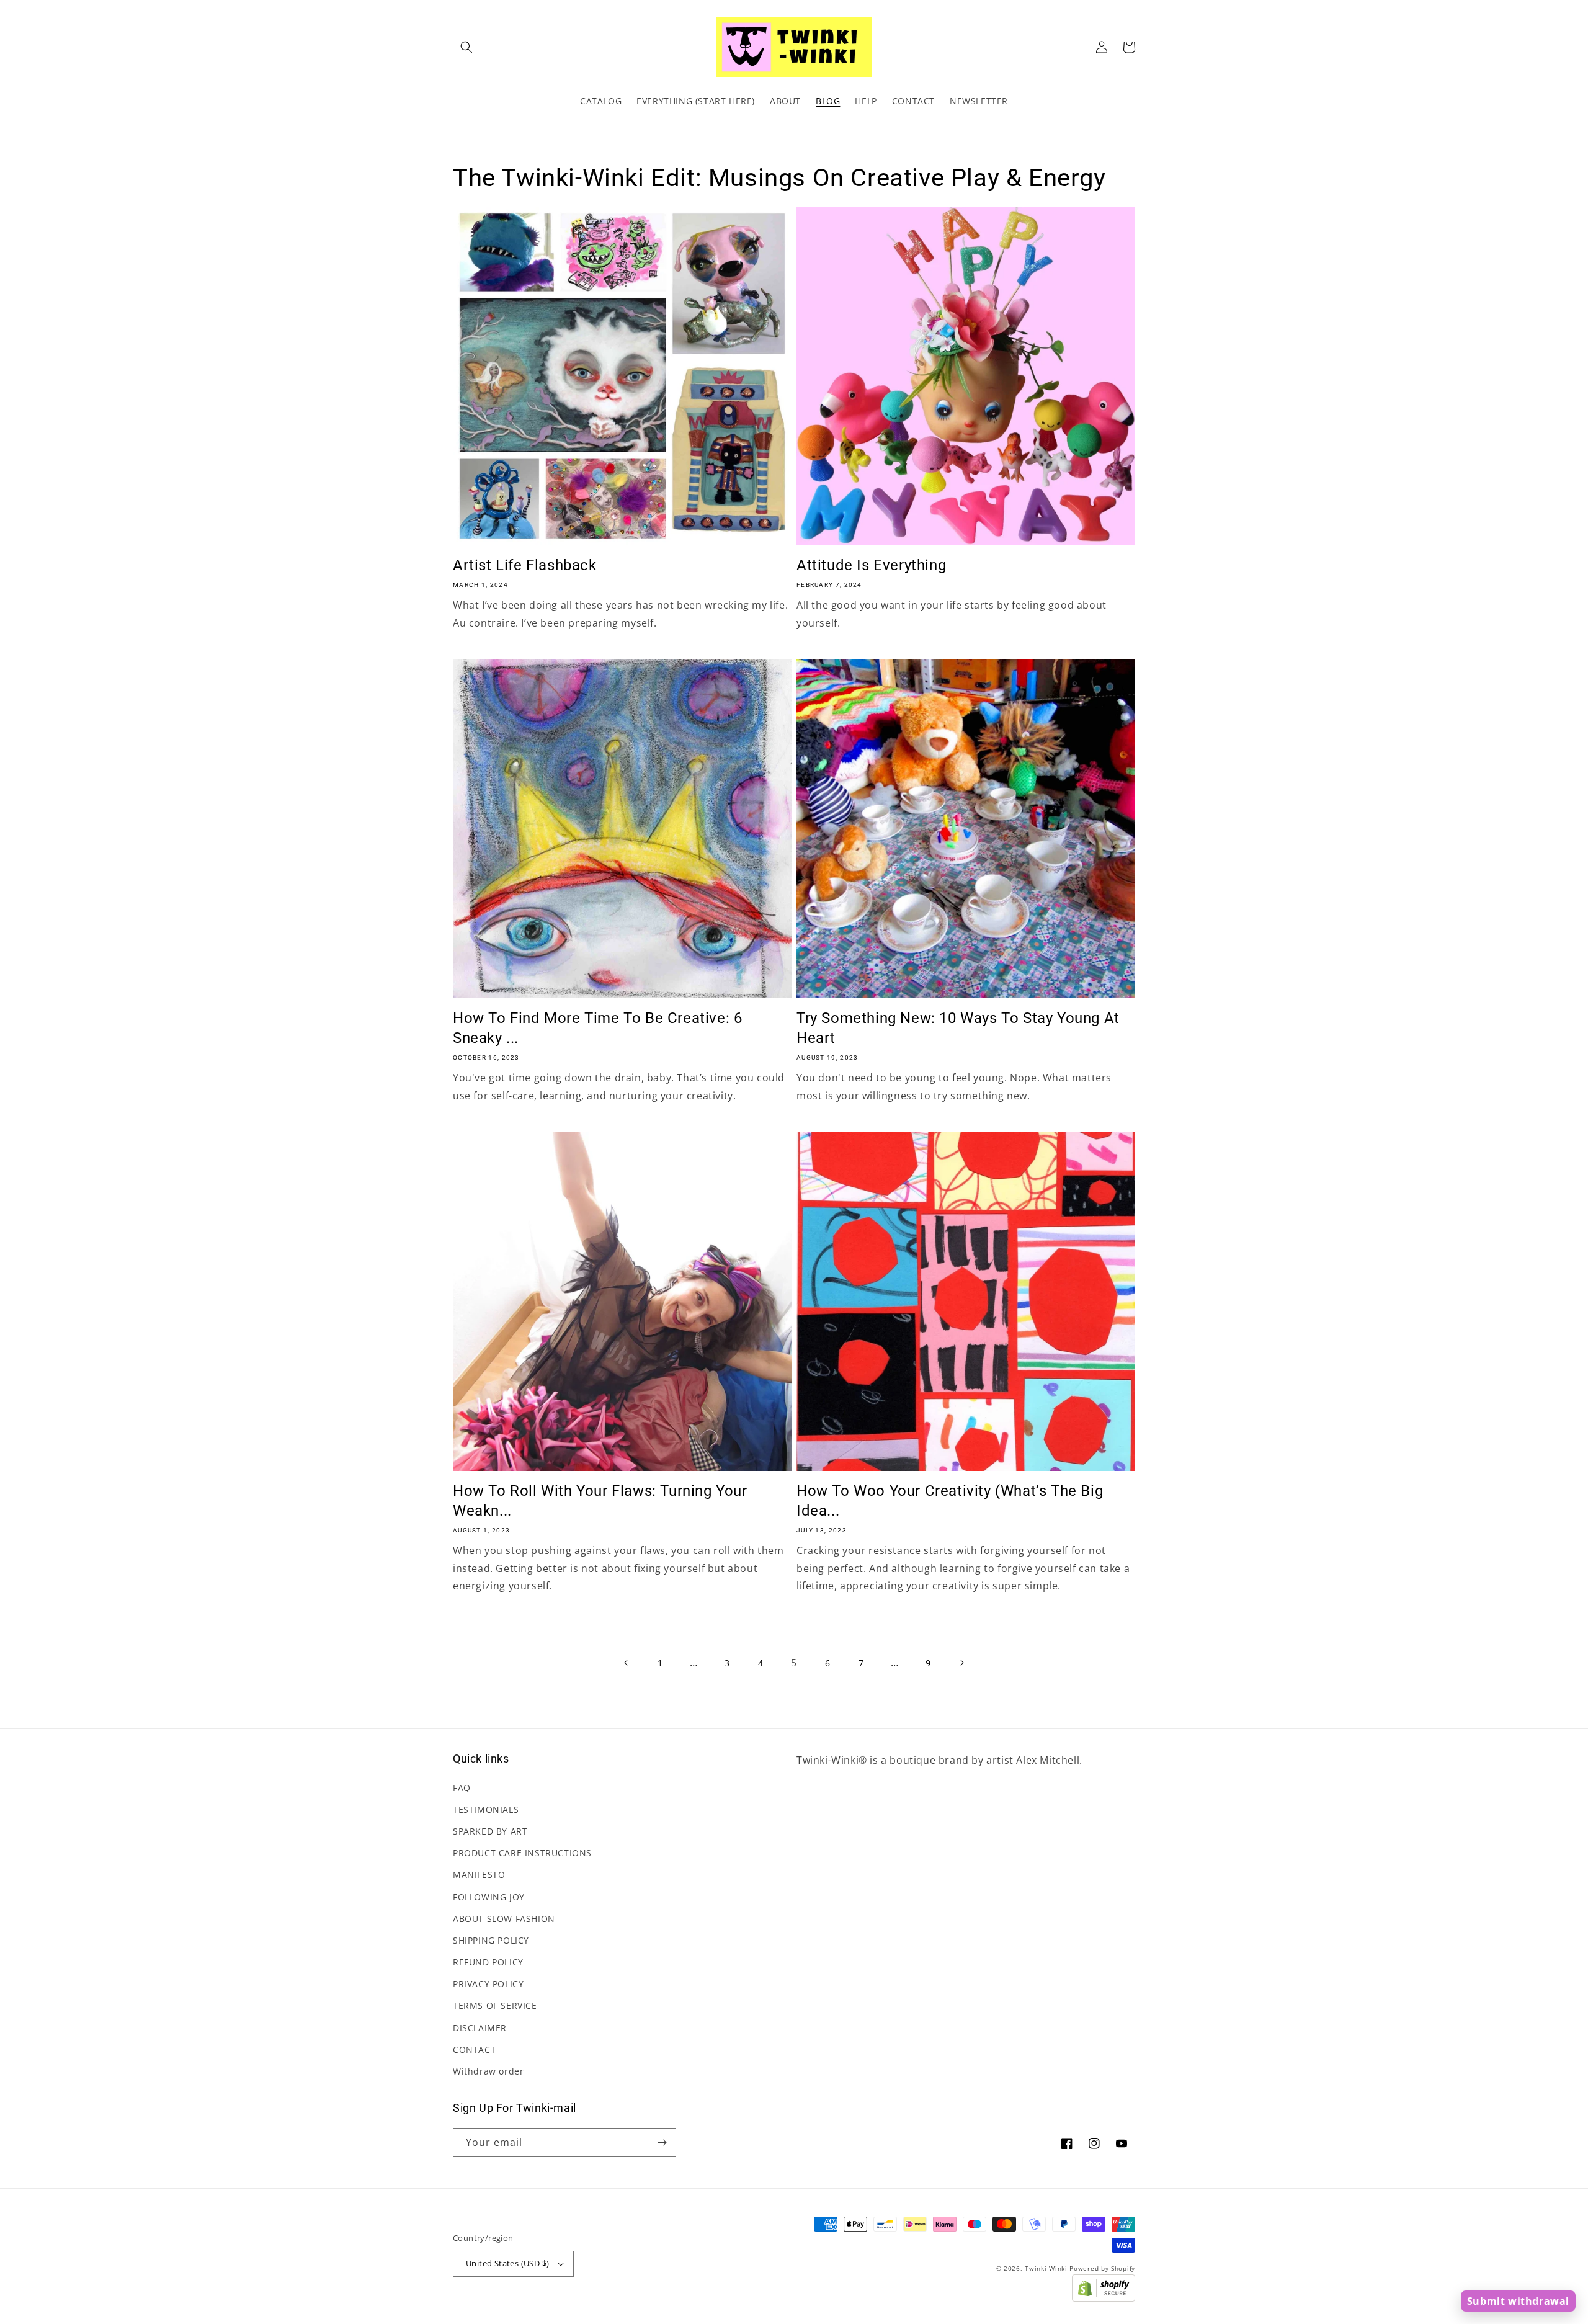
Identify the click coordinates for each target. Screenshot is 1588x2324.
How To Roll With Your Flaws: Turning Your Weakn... (600, 1500)
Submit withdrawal (1518, 2301)
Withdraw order (488, 2071)
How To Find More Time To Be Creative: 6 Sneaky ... (597, 1028)
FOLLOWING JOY (489, 1897)
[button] (466, 47)
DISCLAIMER (480, 2028)
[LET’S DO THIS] (662, 2143)
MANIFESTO (479, 1875)
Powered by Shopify (1102, 2268)
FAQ (462, 1788)
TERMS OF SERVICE (495, 2005)
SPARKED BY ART (490, 1831)
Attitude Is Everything (871, 565)
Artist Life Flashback (525, 565)
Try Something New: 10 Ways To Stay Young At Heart (958, 1028)
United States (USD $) (507, 2263)
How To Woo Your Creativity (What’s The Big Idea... (950, 1500)
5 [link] (794, 1663)
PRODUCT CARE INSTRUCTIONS (522, 1853)
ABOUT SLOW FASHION (504, 1919)
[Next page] (961, 1663)
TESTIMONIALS (486, 1809)
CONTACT (474, 2049)
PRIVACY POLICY (488, 1984)
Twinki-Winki (1046, 2268)
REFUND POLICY (488, 1962)
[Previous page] (627, 1663)
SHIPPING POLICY (491, 1940)
